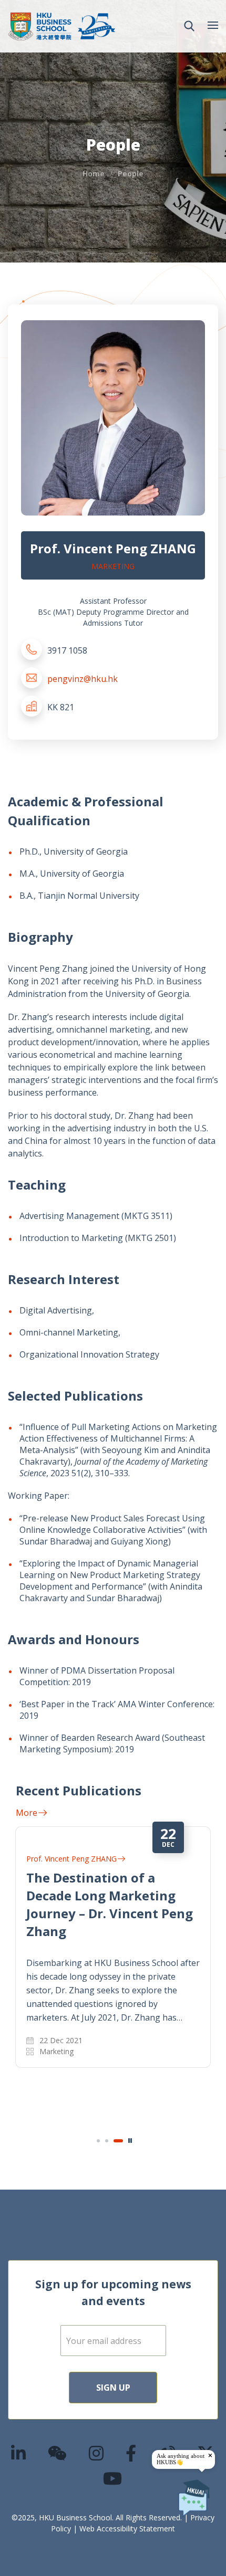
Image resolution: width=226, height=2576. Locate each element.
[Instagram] (97, 2453)
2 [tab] (107, 2141)
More (27, 1813)
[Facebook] (131, 2453)
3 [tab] (118, 2141)
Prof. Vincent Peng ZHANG (71, 1859)
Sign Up (113, 2388)
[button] (189, 26)
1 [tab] (98, 2141)
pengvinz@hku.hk (83, 679)
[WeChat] (58, 2453)
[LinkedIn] (19, 2453)
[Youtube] (113, 2478)
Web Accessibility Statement (127, 2528)
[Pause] (130, 2141)
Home (94, 174)
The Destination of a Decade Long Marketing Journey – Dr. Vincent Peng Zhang (110, 1904)
